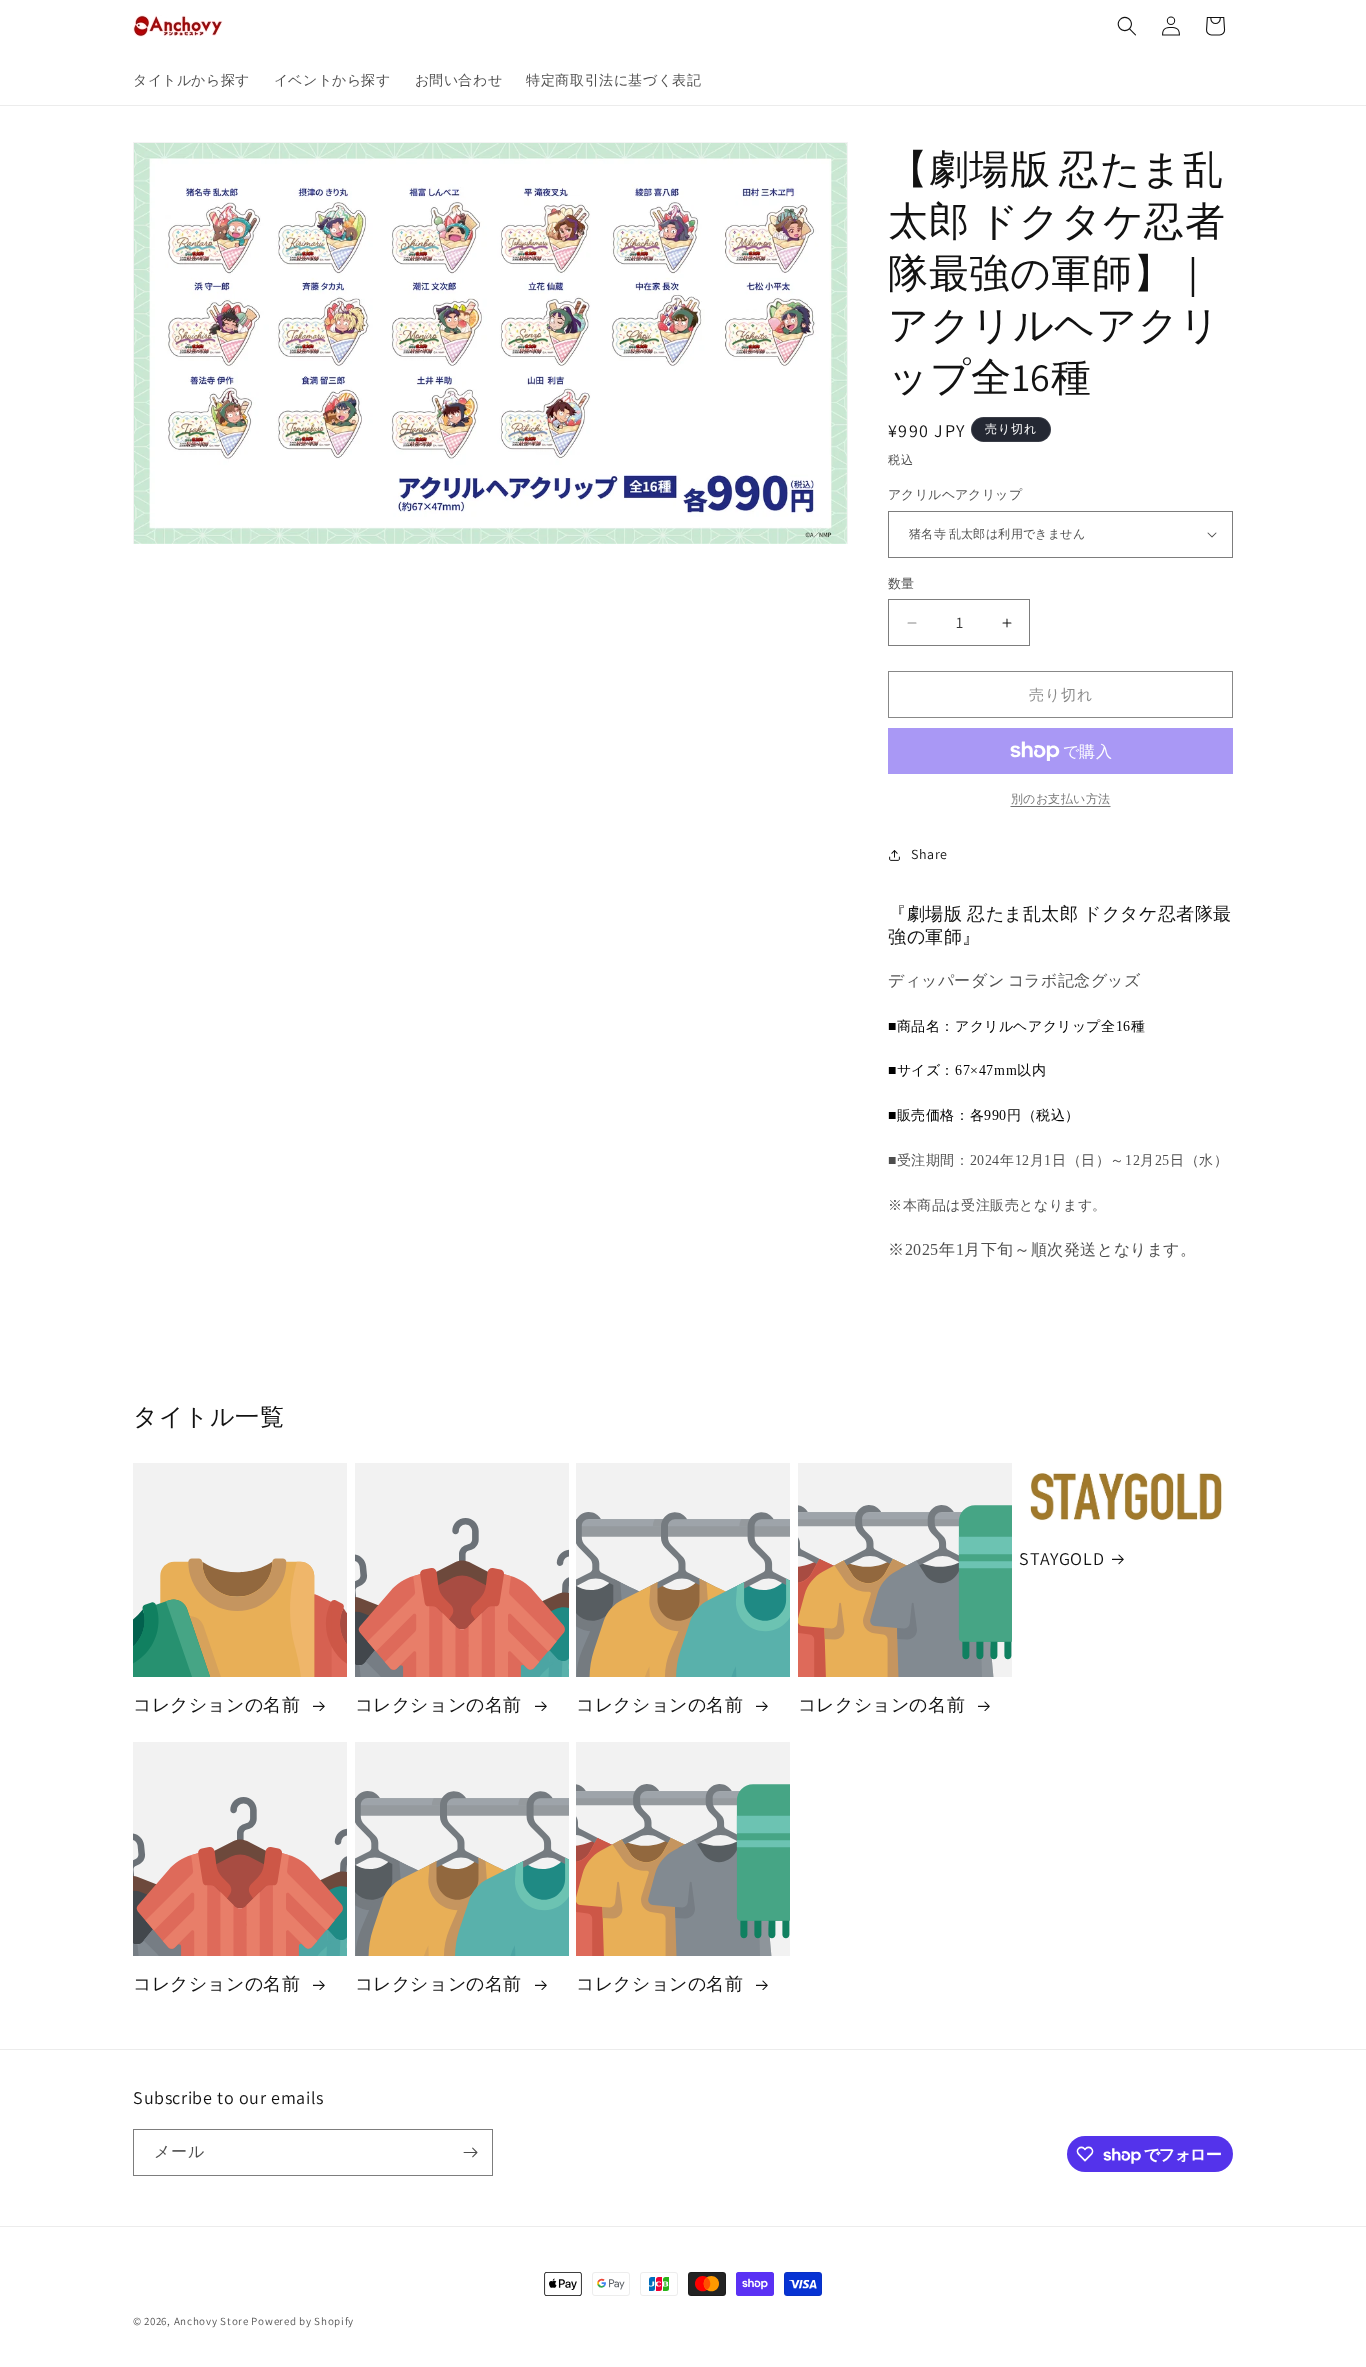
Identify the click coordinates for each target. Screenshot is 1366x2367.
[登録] (470, 2152)
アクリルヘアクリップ (955, 494)
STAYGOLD (1061, 1558)
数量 (901, 583)
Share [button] (929, 854)
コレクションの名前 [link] (219, 1704)
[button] (1127, 26)
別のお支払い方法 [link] (1061, 798)
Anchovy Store (211, 2321)
